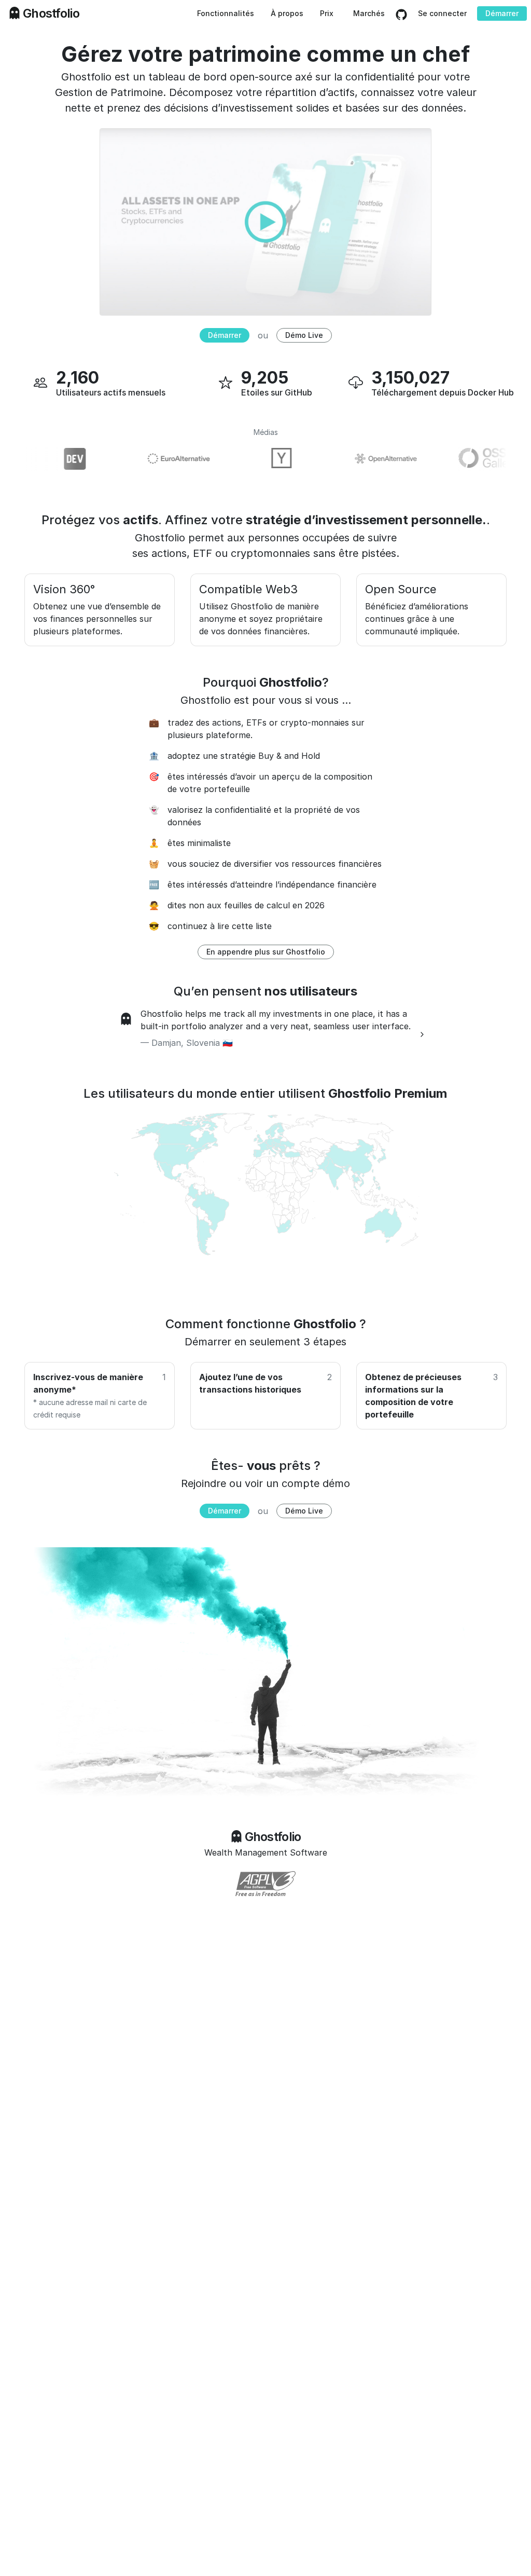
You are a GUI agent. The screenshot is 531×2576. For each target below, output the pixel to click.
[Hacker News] (259, 459)
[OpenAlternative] (363, 459)
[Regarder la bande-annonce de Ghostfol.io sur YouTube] (265, 221)
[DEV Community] (52, 459)
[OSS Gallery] (467, 459)
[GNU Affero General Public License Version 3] (265, 1884)
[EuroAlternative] (156, 459)
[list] (265, 1034)
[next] (422, 1034)
